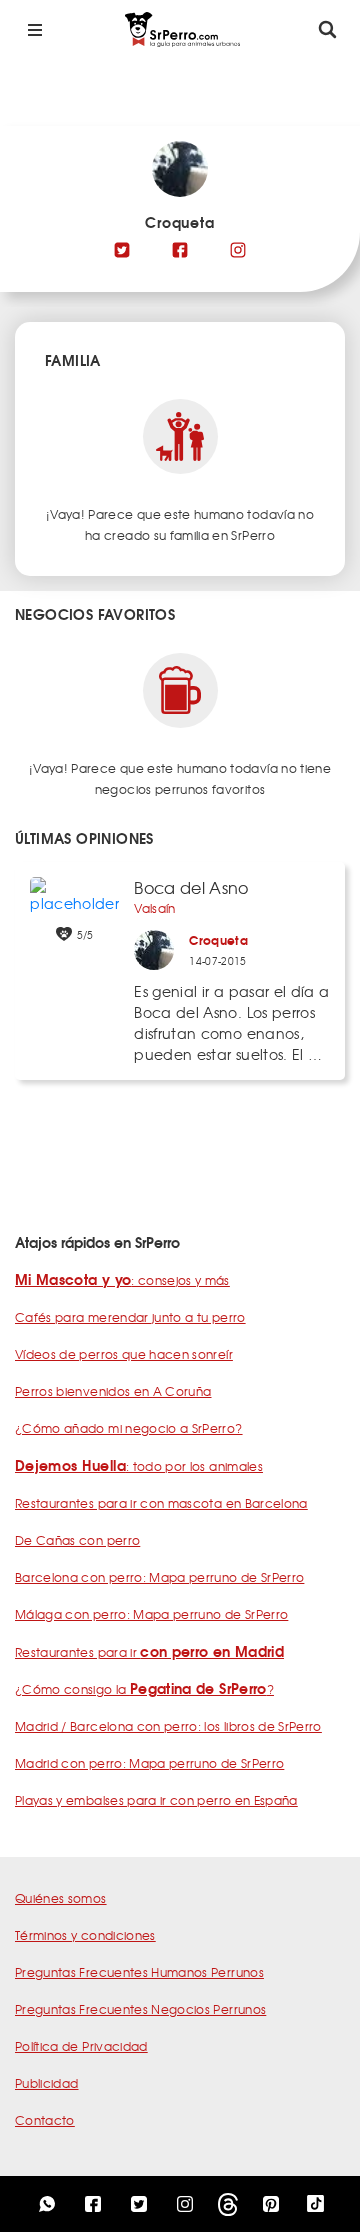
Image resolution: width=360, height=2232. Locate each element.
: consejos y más (122, 1280)
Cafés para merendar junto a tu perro (130, 1317)
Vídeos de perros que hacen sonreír (124, 1354)
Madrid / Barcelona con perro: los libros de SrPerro (168, 1726)
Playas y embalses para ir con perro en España (156, 1800)
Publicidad (47, 2083)
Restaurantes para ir (149, 1652)
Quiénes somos (61, 1898)
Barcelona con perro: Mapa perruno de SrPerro (159, 1577)
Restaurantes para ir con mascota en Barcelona (161, 1503)
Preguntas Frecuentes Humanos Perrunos (139, 1972)
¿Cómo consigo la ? (144, 1689)
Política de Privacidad (81, 2046)
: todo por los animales (139, 1466)
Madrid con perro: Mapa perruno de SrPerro (149, 1763)
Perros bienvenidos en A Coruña (113, 1391)
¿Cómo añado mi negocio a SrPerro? (129, 1428)
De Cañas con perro (77, 1540)
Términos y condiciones (85, 1935)
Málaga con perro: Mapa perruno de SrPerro (151, 1614)
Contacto (45, 2120)
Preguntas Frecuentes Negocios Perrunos (140, 2009)
